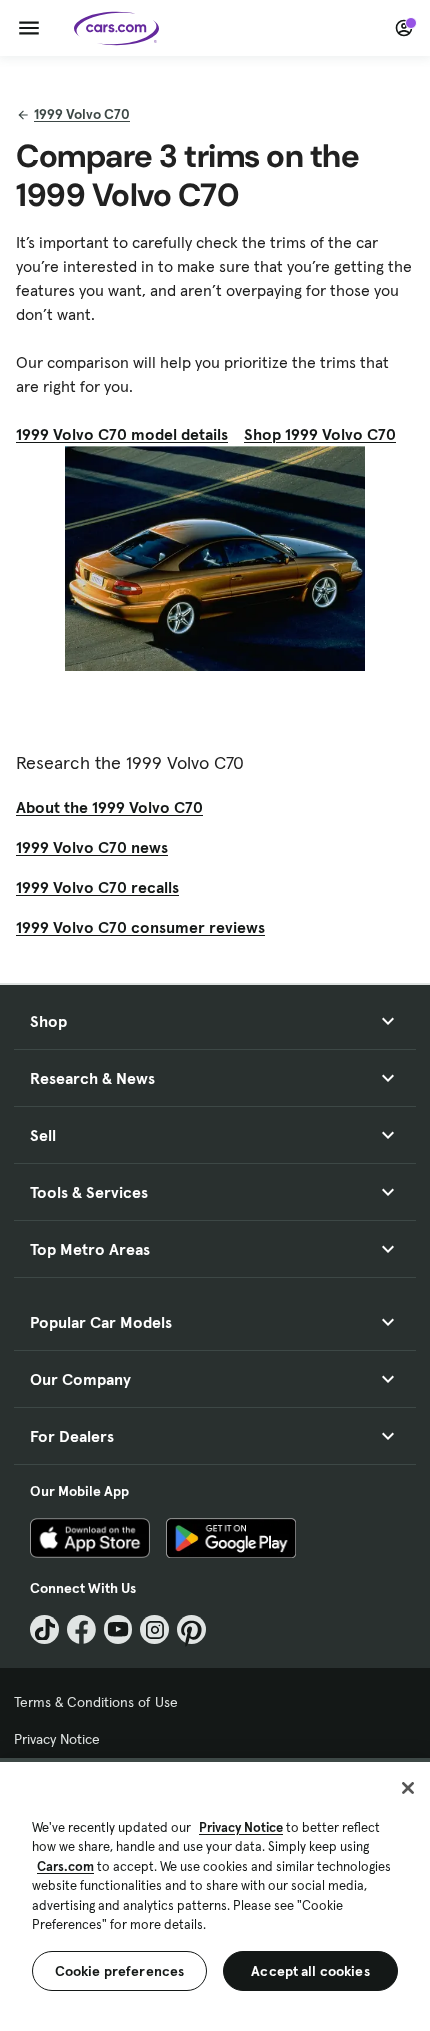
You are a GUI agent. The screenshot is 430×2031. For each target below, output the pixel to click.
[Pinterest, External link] (191, 1629)
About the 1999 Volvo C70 (109, 807)
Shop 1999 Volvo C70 (320, 434)
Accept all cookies (310, 1971)
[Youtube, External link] (118, 1629)
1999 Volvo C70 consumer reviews (140, 927)
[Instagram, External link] (154, 1629)
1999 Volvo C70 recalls (97, 887)
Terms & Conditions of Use (96, 1702)
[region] (215, 1894)
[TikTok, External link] (44, 1629)
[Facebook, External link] (81, 1629)
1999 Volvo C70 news (92, 847)
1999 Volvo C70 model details (122, 434)
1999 (82, 114)
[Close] (408, 1788)
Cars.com (65, 1866)
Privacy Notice (57, 1739)
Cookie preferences (120, 1971)
